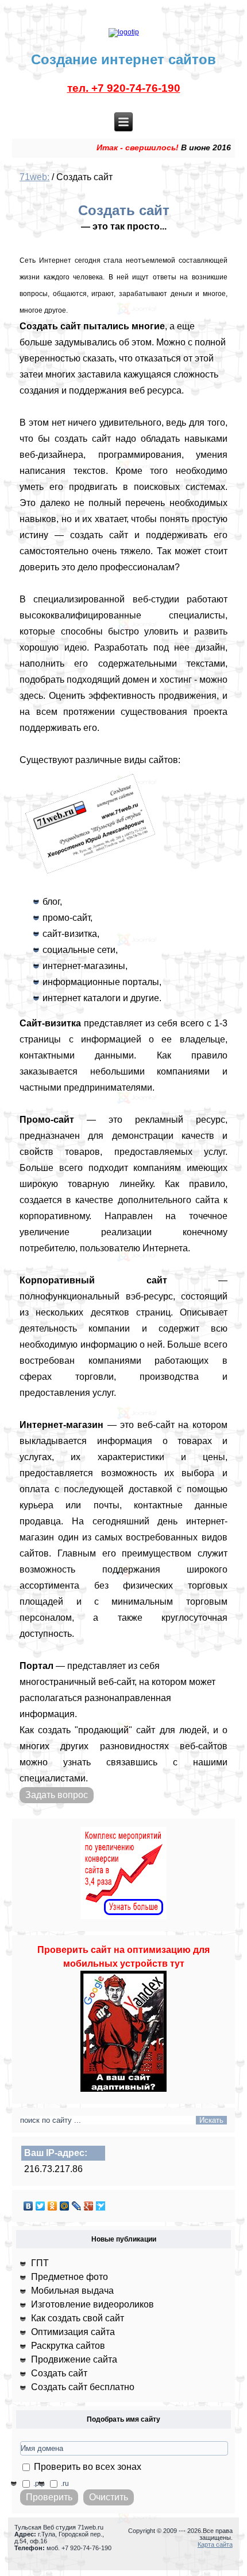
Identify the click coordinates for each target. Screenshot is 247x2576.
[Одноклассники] (53, 2206)
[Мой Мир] (65, 2206)
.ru (64, 2484)
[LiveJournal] (77, 2206)
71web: (34, 177)
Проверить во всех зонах (86, 2467)
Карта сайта (215, 2544)
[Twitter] (40, 2206)
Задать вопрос (57, 1795)
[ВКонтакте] (28, 2206)
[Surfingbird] (101, 2206)
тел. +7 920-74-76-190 (124, 88)
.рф (38, 2484)
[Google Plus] (89, 2206)
